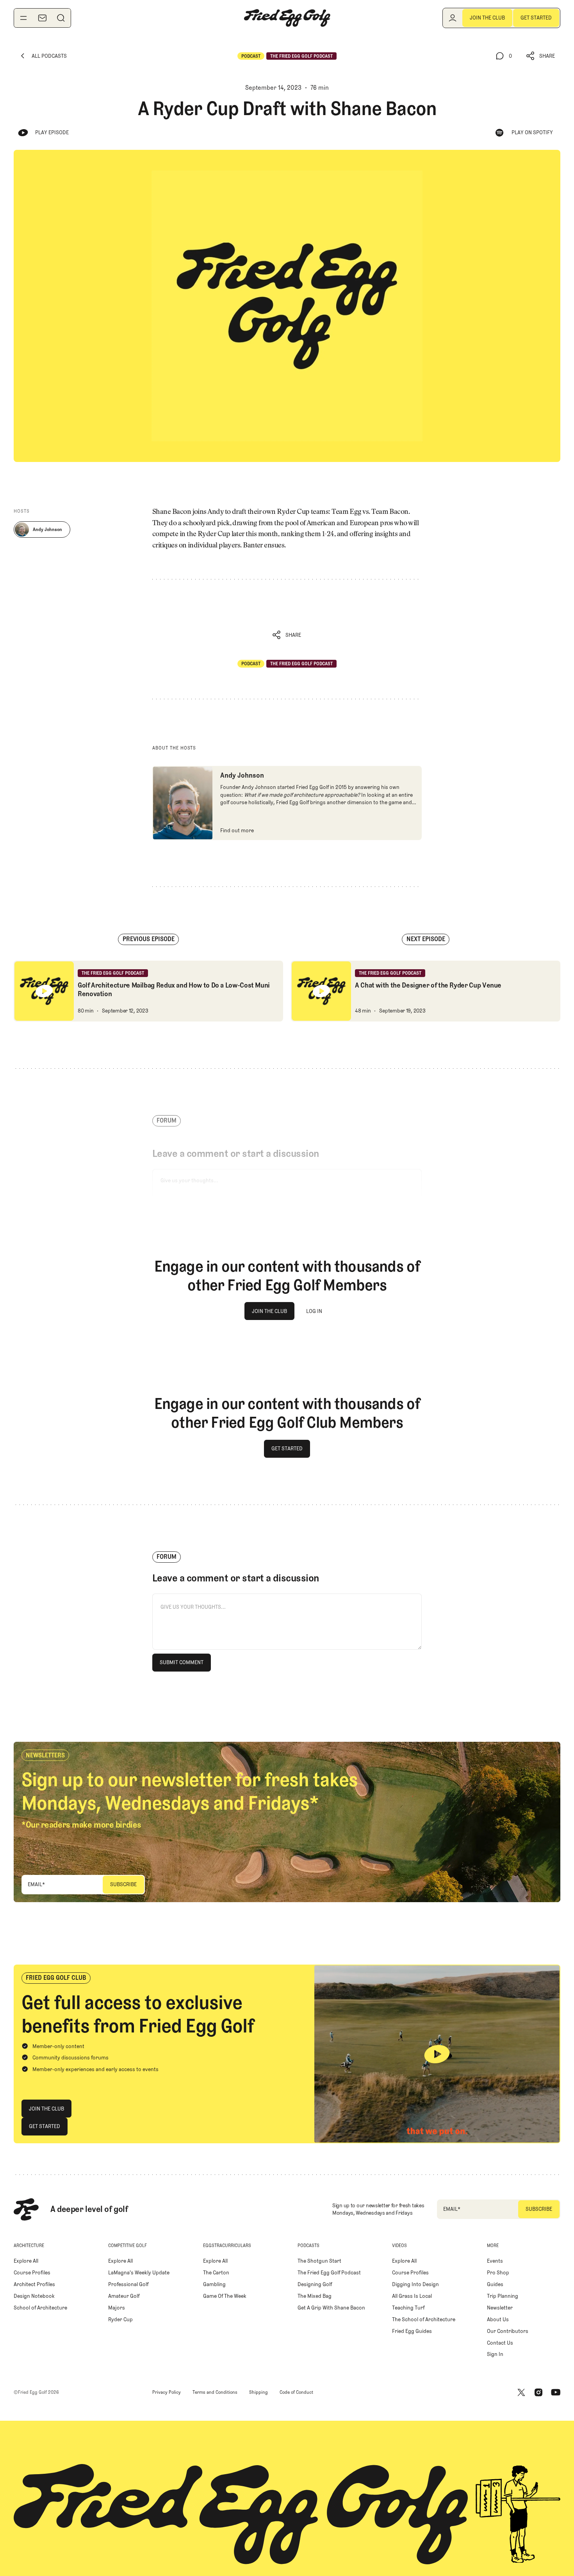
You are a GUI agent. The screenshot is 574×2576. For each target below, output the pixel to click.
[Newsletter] (42, 18)
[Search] (61, 18)
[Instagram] (538, 2393)
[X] (521, 2393)
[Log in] (453, 18)
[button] (541, 56)
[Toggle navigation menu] (23, 18)
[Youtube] (556, 2393)
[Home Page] (287, 18)
